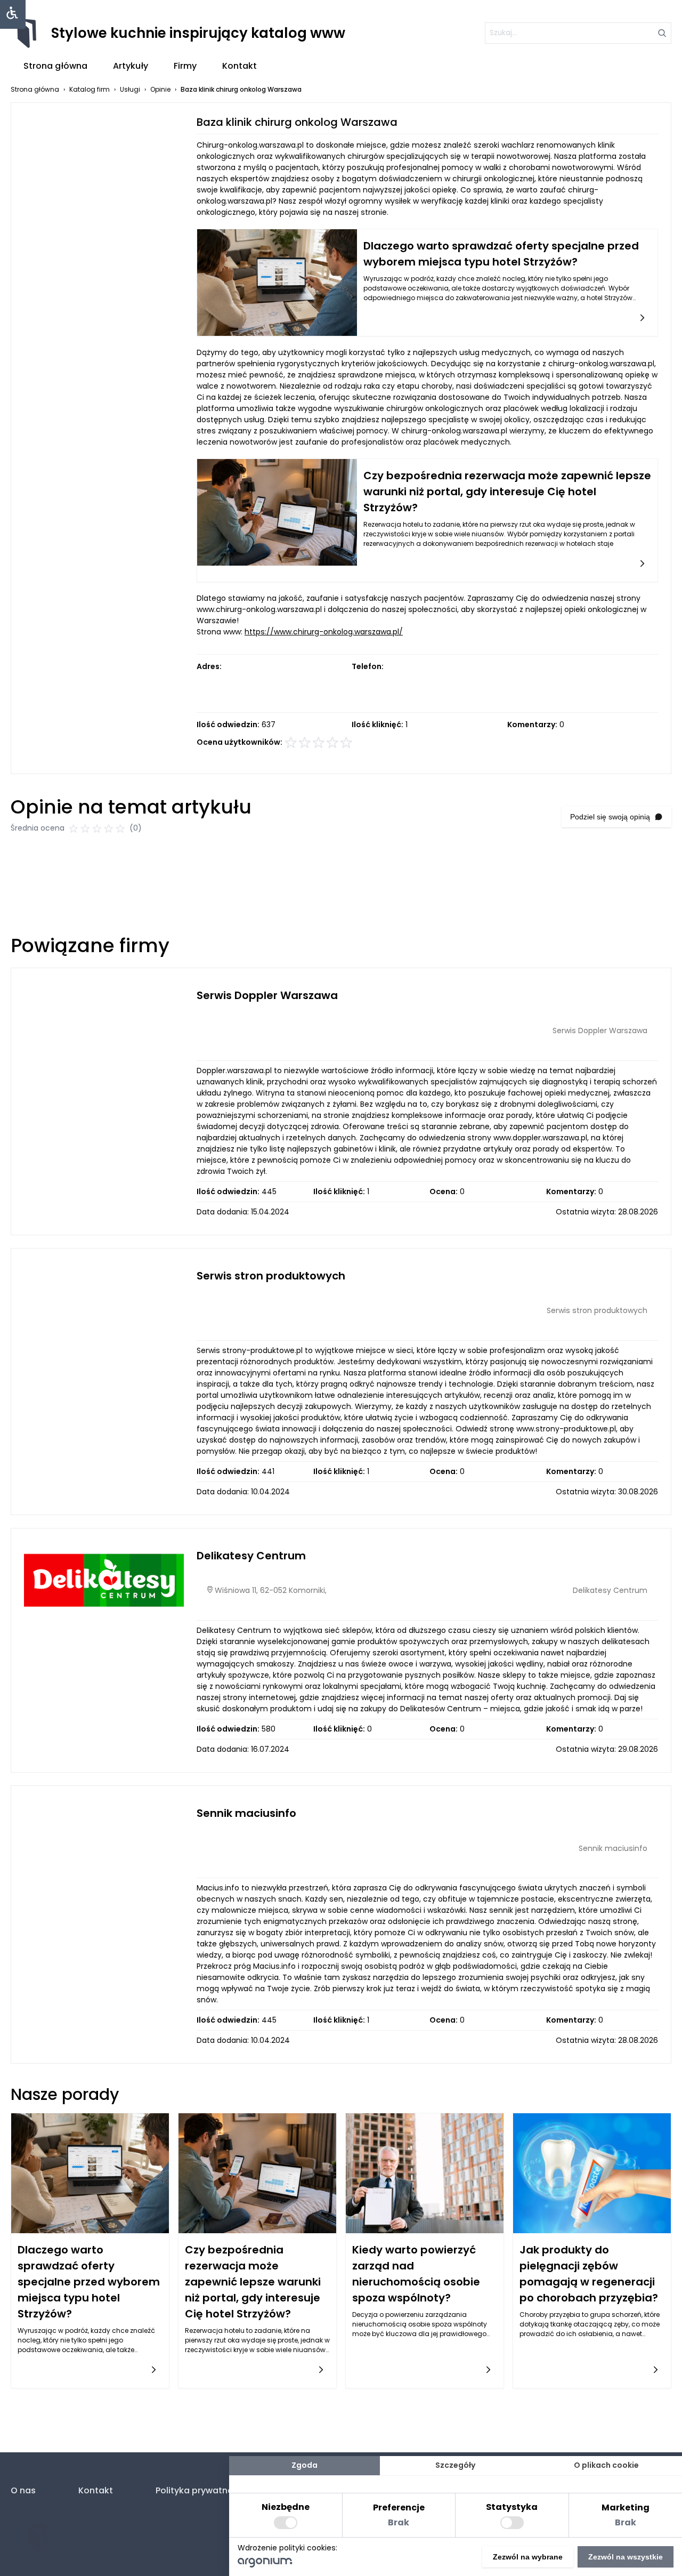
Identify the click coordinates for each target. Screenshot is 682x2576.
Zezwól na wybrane (528, 2557)
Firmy (185, 66)
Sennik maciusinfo (246, 1813)
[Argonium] (265, 2565)
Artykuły (131, 66)
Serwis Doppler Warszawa (267, 995)
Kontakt (239, 66)
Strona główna (55, 66)
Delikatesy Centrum (251, 1556)
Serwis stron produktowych (271, 1276)
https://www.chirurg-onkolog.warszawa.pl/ (324, 632)
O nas (23, 2490)
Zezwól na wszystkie (626, 2557)
